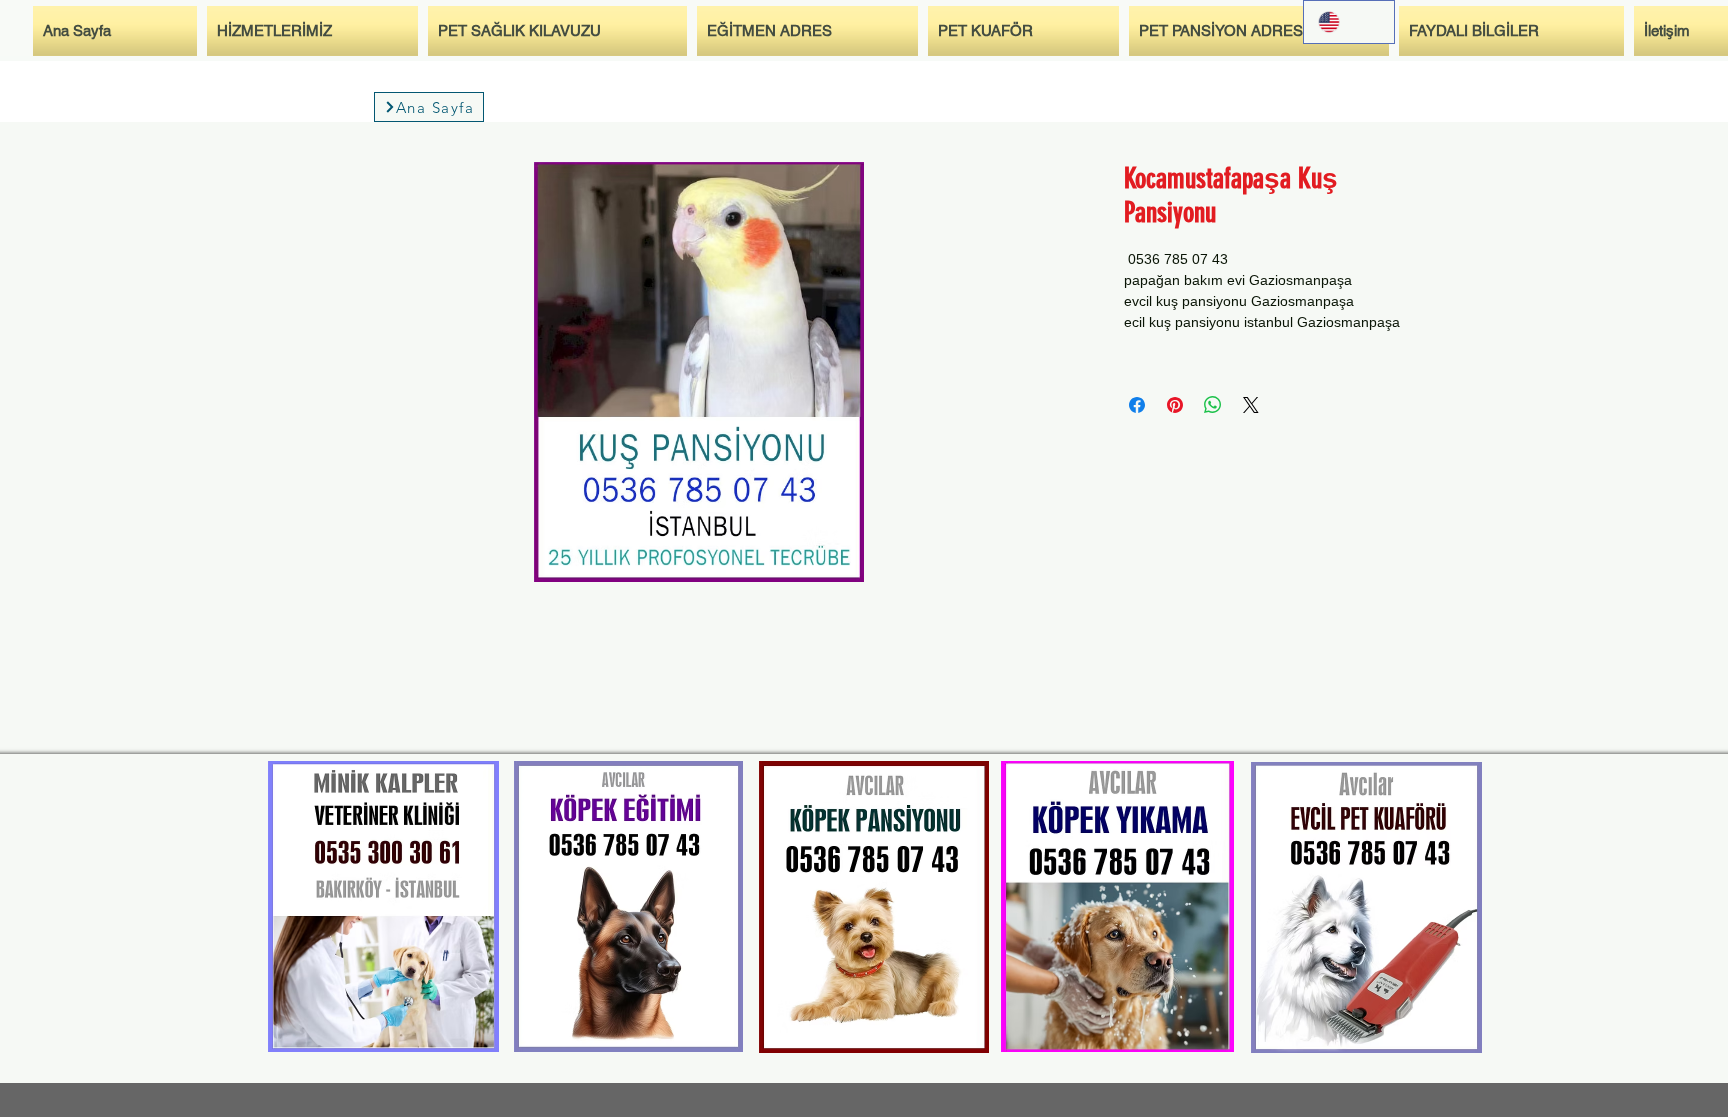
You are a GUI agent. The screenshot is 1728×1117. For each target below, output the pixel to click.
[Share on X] (1251, 405)
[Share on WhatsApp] (1213, 405)
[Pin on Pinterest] (1175, 405)
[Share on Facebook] (1137, 405)
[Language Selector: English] (1349, 22)
